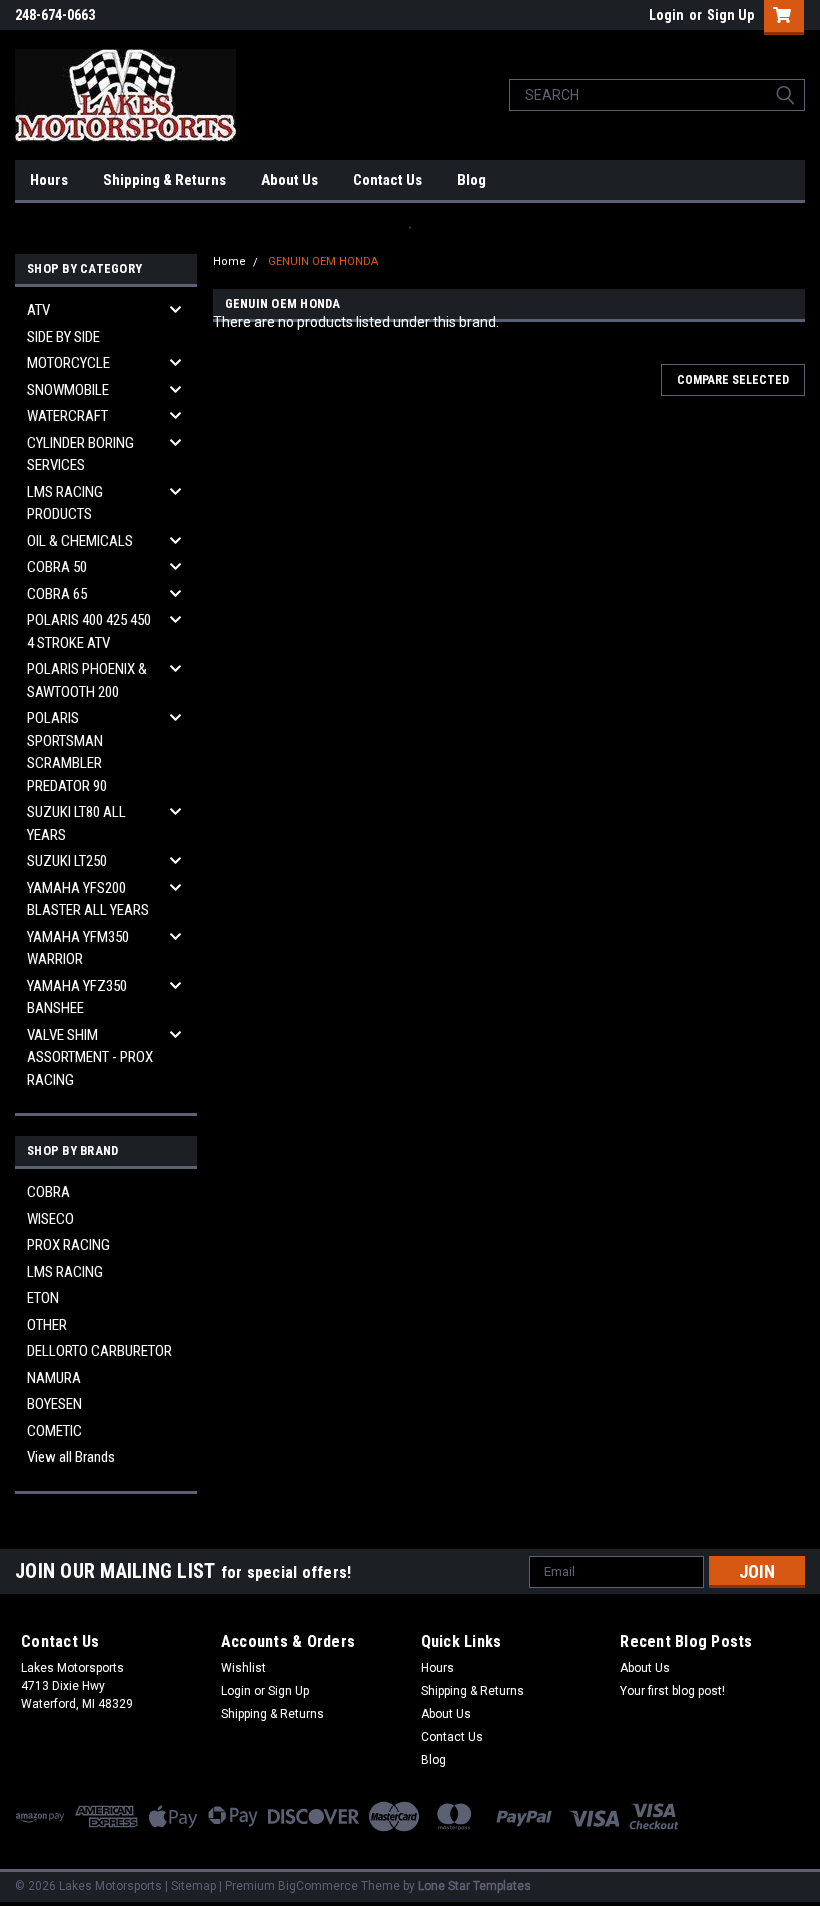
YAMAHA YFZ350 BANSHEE (77, 997)
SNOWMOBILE (68, 390)
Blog (471, 180)
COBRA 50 (57, 567)
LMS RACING (65, 1272)
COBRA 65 (57, 594)
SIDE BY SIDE (63, 337)
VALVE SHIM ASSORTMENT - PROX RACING (90, 1057)
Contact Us (387, 180)
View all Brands (71, 1457)
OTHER (47, 1325)
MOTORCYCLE (68, 363)
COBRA (48, 1192)
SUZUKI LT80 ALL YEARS (76, 823)
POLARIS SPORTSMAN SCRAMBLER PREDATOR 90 (67, 752)
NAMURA (54, 1378)
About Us (289, 180)
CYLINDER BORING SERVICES (80, 454)
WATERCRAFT (67, 416)
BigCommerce (318, 1886)
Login (666, 15)
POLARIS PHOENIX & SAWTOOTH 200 (87, 680)
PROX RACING (68, 1245)
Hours (49, 180)
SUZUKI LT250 (67, 861)
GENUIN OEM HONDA (323, 261)
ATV (38, 310)
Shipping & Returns (164, 180)
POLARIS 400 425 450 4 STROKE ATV (89, 631)
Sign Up (730, 15)
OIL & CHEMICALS (80, 541)
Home (229, 261)
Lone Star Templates (474, 1886)
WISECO (50, 1219)
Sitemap (193, 1886)
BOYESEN (54, 1404)
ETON (43, 1298)
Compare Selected (733, 380)
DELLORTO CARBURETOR (99, 1351)
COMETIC (54, 1431)
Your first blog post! (672, 1691)
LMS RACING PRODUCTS (65, 503)
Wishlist (243, 1668)
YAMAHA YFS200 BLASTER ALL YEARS (88, 899)
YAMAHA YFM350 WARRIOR (78, 948)
